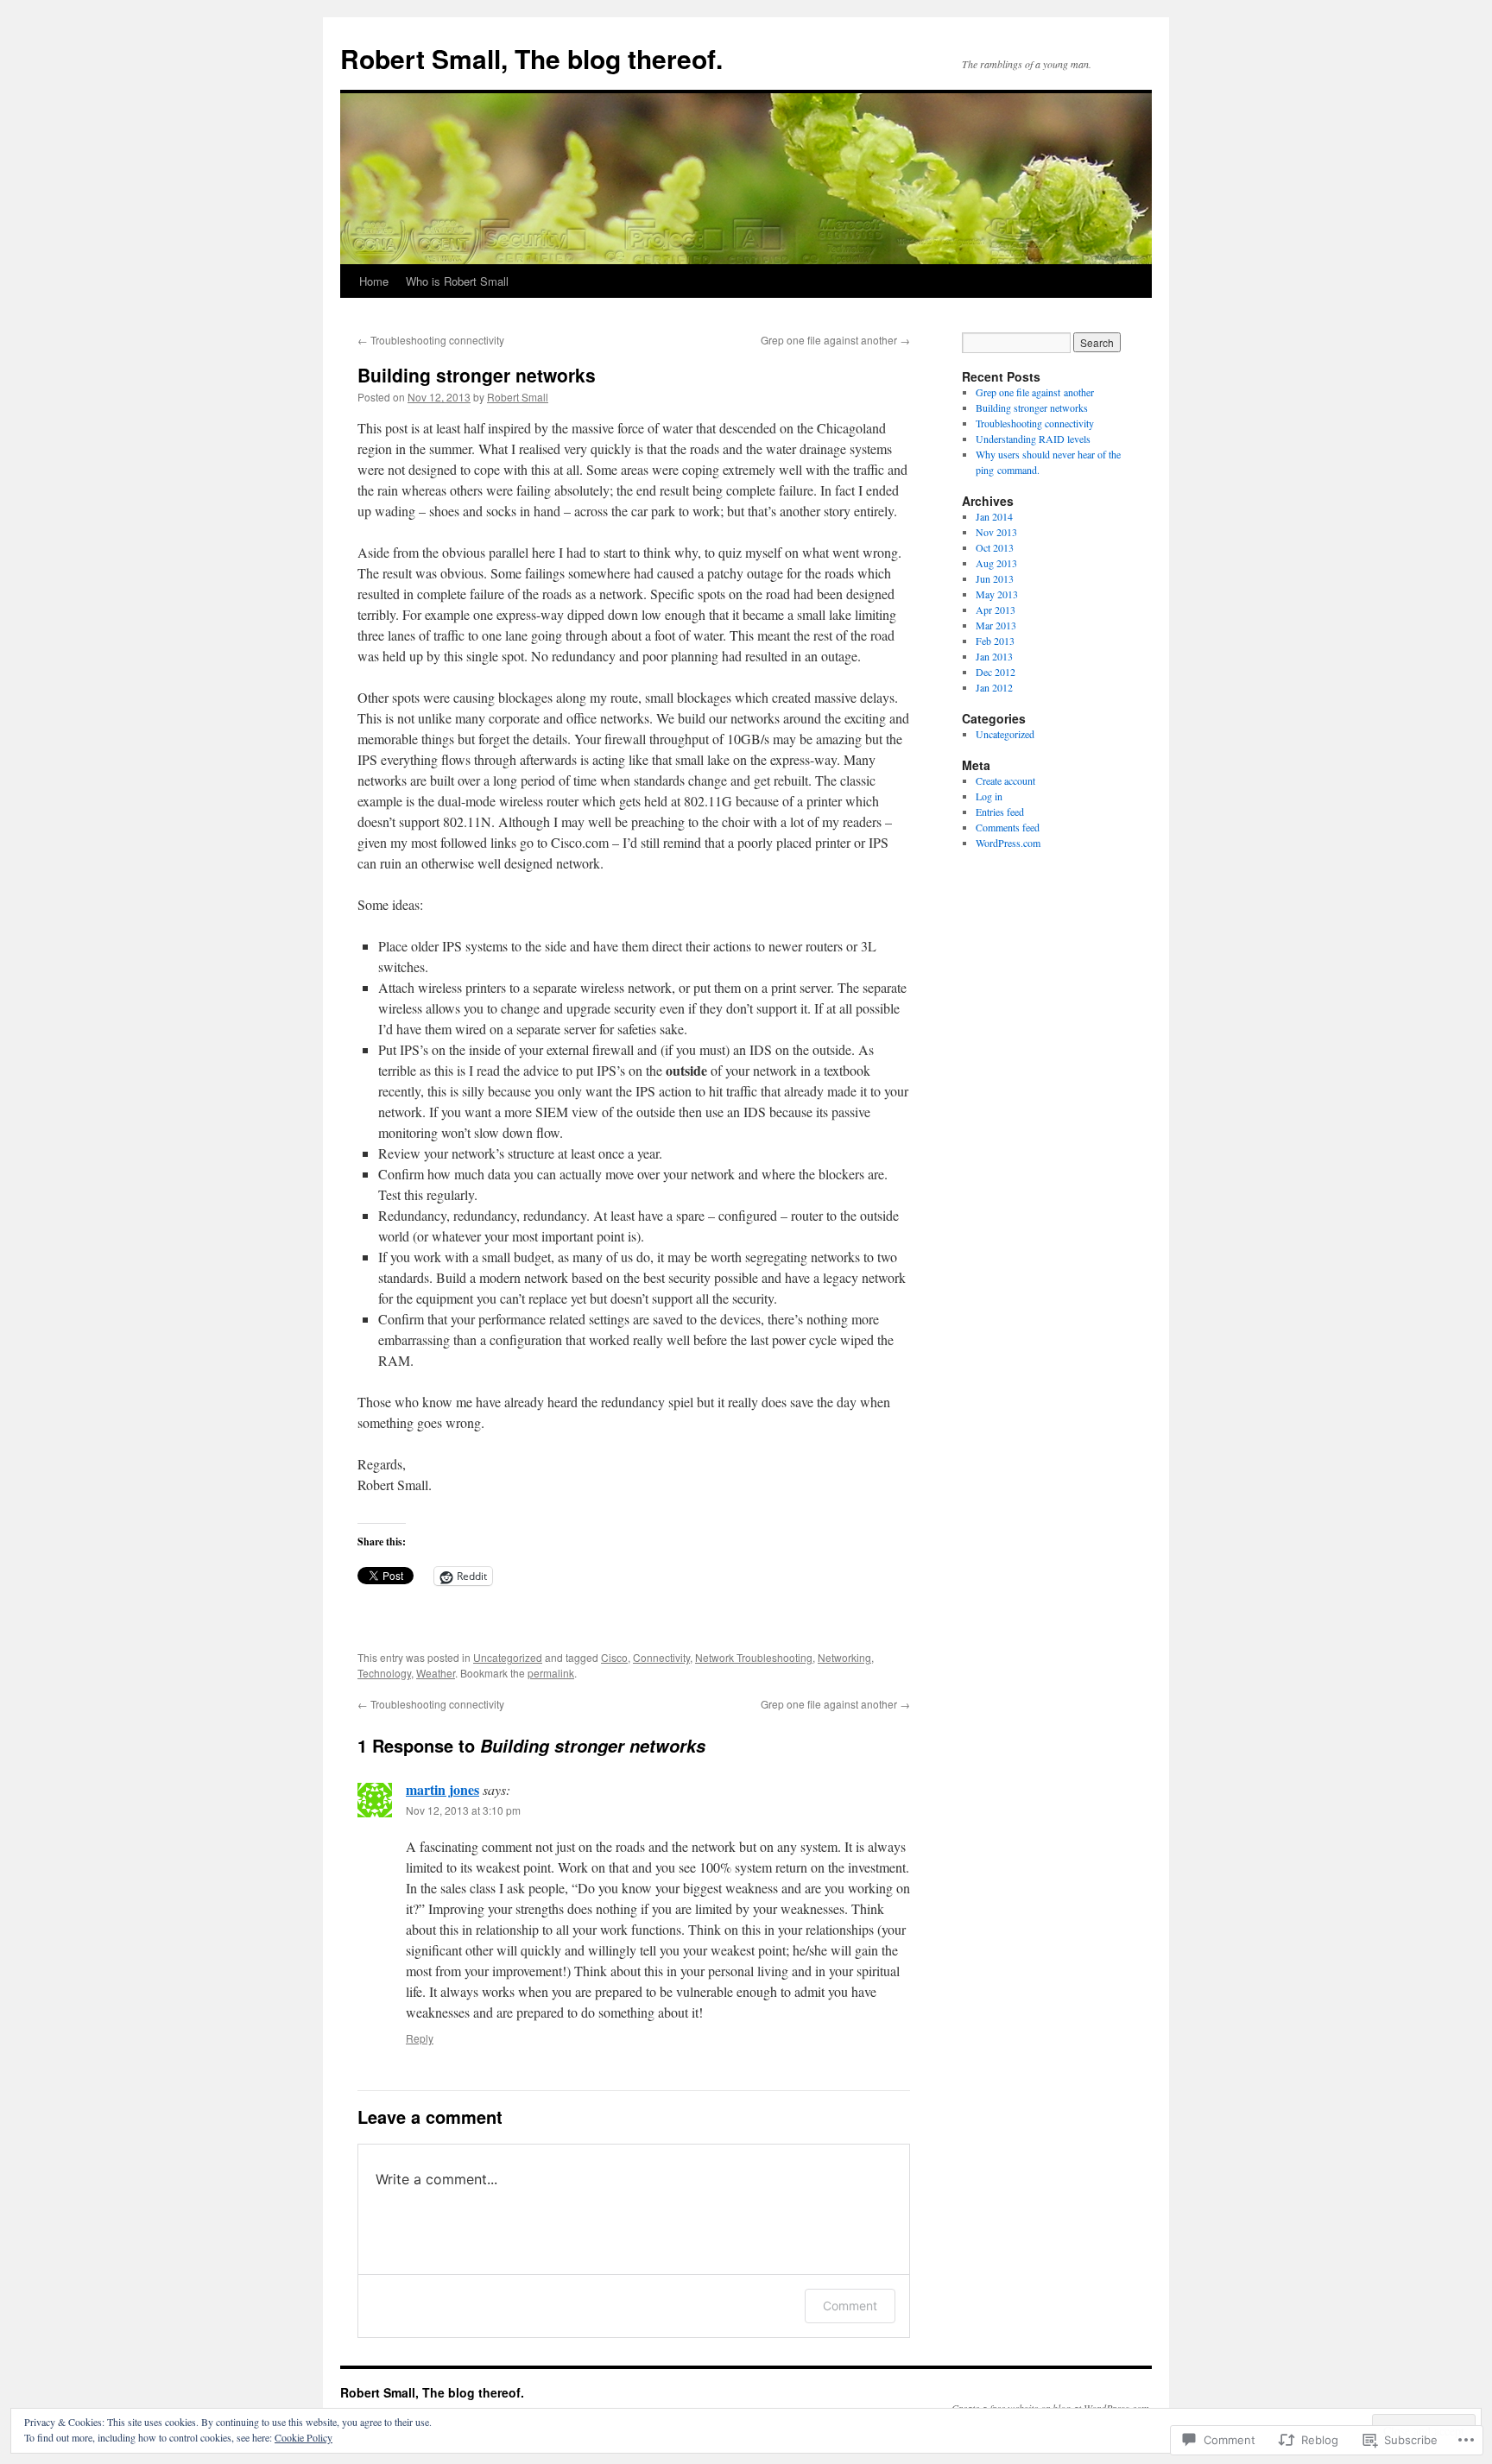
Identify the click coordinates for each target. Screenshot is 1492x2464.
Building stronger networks (477, 375)
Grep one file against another (835, 340)
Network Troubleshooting (754, 1657)
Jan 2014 (994, 516)
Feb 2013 (995, 641)
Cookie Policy (303, 2437)
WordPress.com (1008, 843)
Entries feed (1000, 812)
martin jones (443, 1789)
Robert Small (518, 397)
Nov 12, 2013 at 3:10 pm (463, 1810)
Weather (436, 1673)
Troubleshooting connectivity (431, 340)
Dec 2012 (996, 672)
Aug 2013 (996, 563)
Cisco (614, 1657)
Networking (844, 1657)
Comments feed (1008, 827)
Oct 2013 (995, 547)
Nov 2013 (996, 532)
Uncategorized (508, 1657)
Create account (1005, 780)
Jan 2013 (994, 656)
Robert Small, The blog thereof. (531, 58)
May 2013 (997, 594)
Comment (850, 2306)
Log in (989, 796)
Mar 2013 (996, 625)
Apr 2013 (996, 610)
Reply (420, 2038)
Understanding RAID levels (1033, 439)
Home (374, 281)
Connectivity (661, 1657)
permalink (551, 1673)
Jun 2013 (995, 578)
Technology (384, 1673)
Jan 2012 (994, 687)
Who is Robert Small (457, 281)
